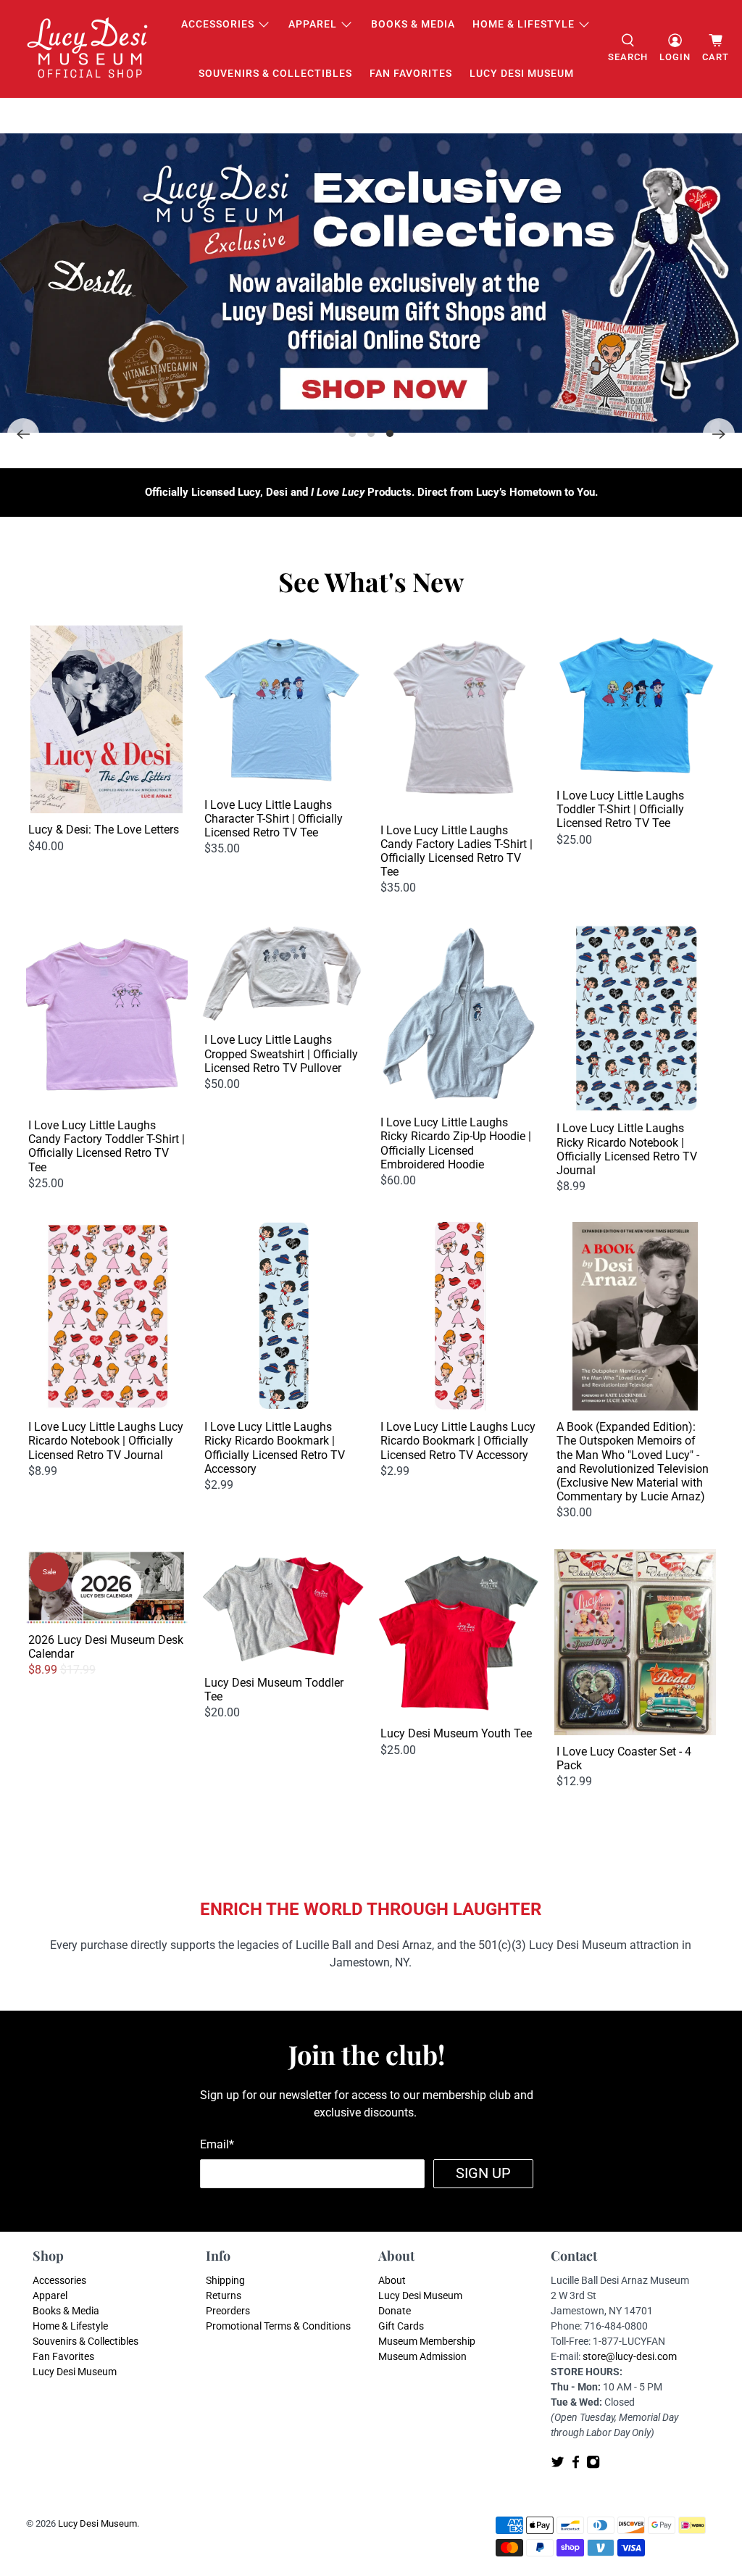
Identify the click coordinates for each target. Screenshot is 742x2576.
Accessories (218, 24)
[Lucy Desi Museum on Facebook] (576, 2465)
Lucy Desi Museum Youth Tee (456, 1733)
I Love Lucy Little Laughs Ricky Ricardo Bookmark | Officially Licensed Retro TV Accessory (275, 1448)
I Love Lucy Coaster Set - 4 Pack (624, 1758)
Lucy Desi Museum (522, 73)
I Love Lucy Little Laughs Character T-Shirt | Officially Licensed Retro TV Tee (274, 819)
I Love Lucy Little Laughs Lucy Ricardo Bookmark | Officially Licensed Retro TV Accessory (458, 1441)
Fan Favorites (411, 73)
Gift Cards (401, 2326)
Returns (224, 2295)
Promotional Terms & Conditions (278, 2326)
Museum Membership (427, 2341)
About (392, 2280)
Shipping (225, 2280)
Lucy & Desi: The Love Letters (104, 830)
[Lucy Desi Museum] (88, 49)
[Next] (719, 434)
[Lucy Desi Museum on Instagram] (593, 2465)
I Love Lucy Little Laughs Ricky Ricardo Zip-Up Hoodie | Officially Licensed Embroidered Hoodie (456, 1143)
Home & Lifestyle (524, 24)
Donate (395, 2311)
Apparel (313, 24)
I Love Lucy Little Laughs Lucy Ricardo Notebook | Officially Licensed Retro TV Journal (106, 1441)
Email (217, 2144)
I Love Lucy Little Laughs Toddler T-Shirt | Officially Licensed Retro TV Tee (620, 809)
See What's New (371, 581)
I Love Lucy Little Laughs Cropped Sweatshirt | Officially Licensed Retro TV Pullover (281, 1054)
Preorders (228, 2311)
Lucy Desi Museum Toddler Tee (274, 1690)
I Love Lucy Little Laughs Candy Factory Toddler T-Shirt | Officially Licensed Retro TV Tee (107, 1146)
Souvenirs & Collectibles (275, 73)
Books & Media (413, 24)
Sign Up (483, 2173)
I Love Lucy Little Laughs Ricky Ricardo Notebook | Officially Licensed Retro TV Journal (627, 1149)
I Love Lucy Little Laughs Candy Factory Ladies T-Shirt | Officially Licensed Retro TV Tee (457, 851)
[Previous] (23, 434)
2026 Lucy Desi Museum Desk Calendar (106, 1647)
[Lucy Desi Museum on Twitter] (558, 2465)
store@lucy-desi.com (630, 2356)
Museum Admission (422, 2356)
